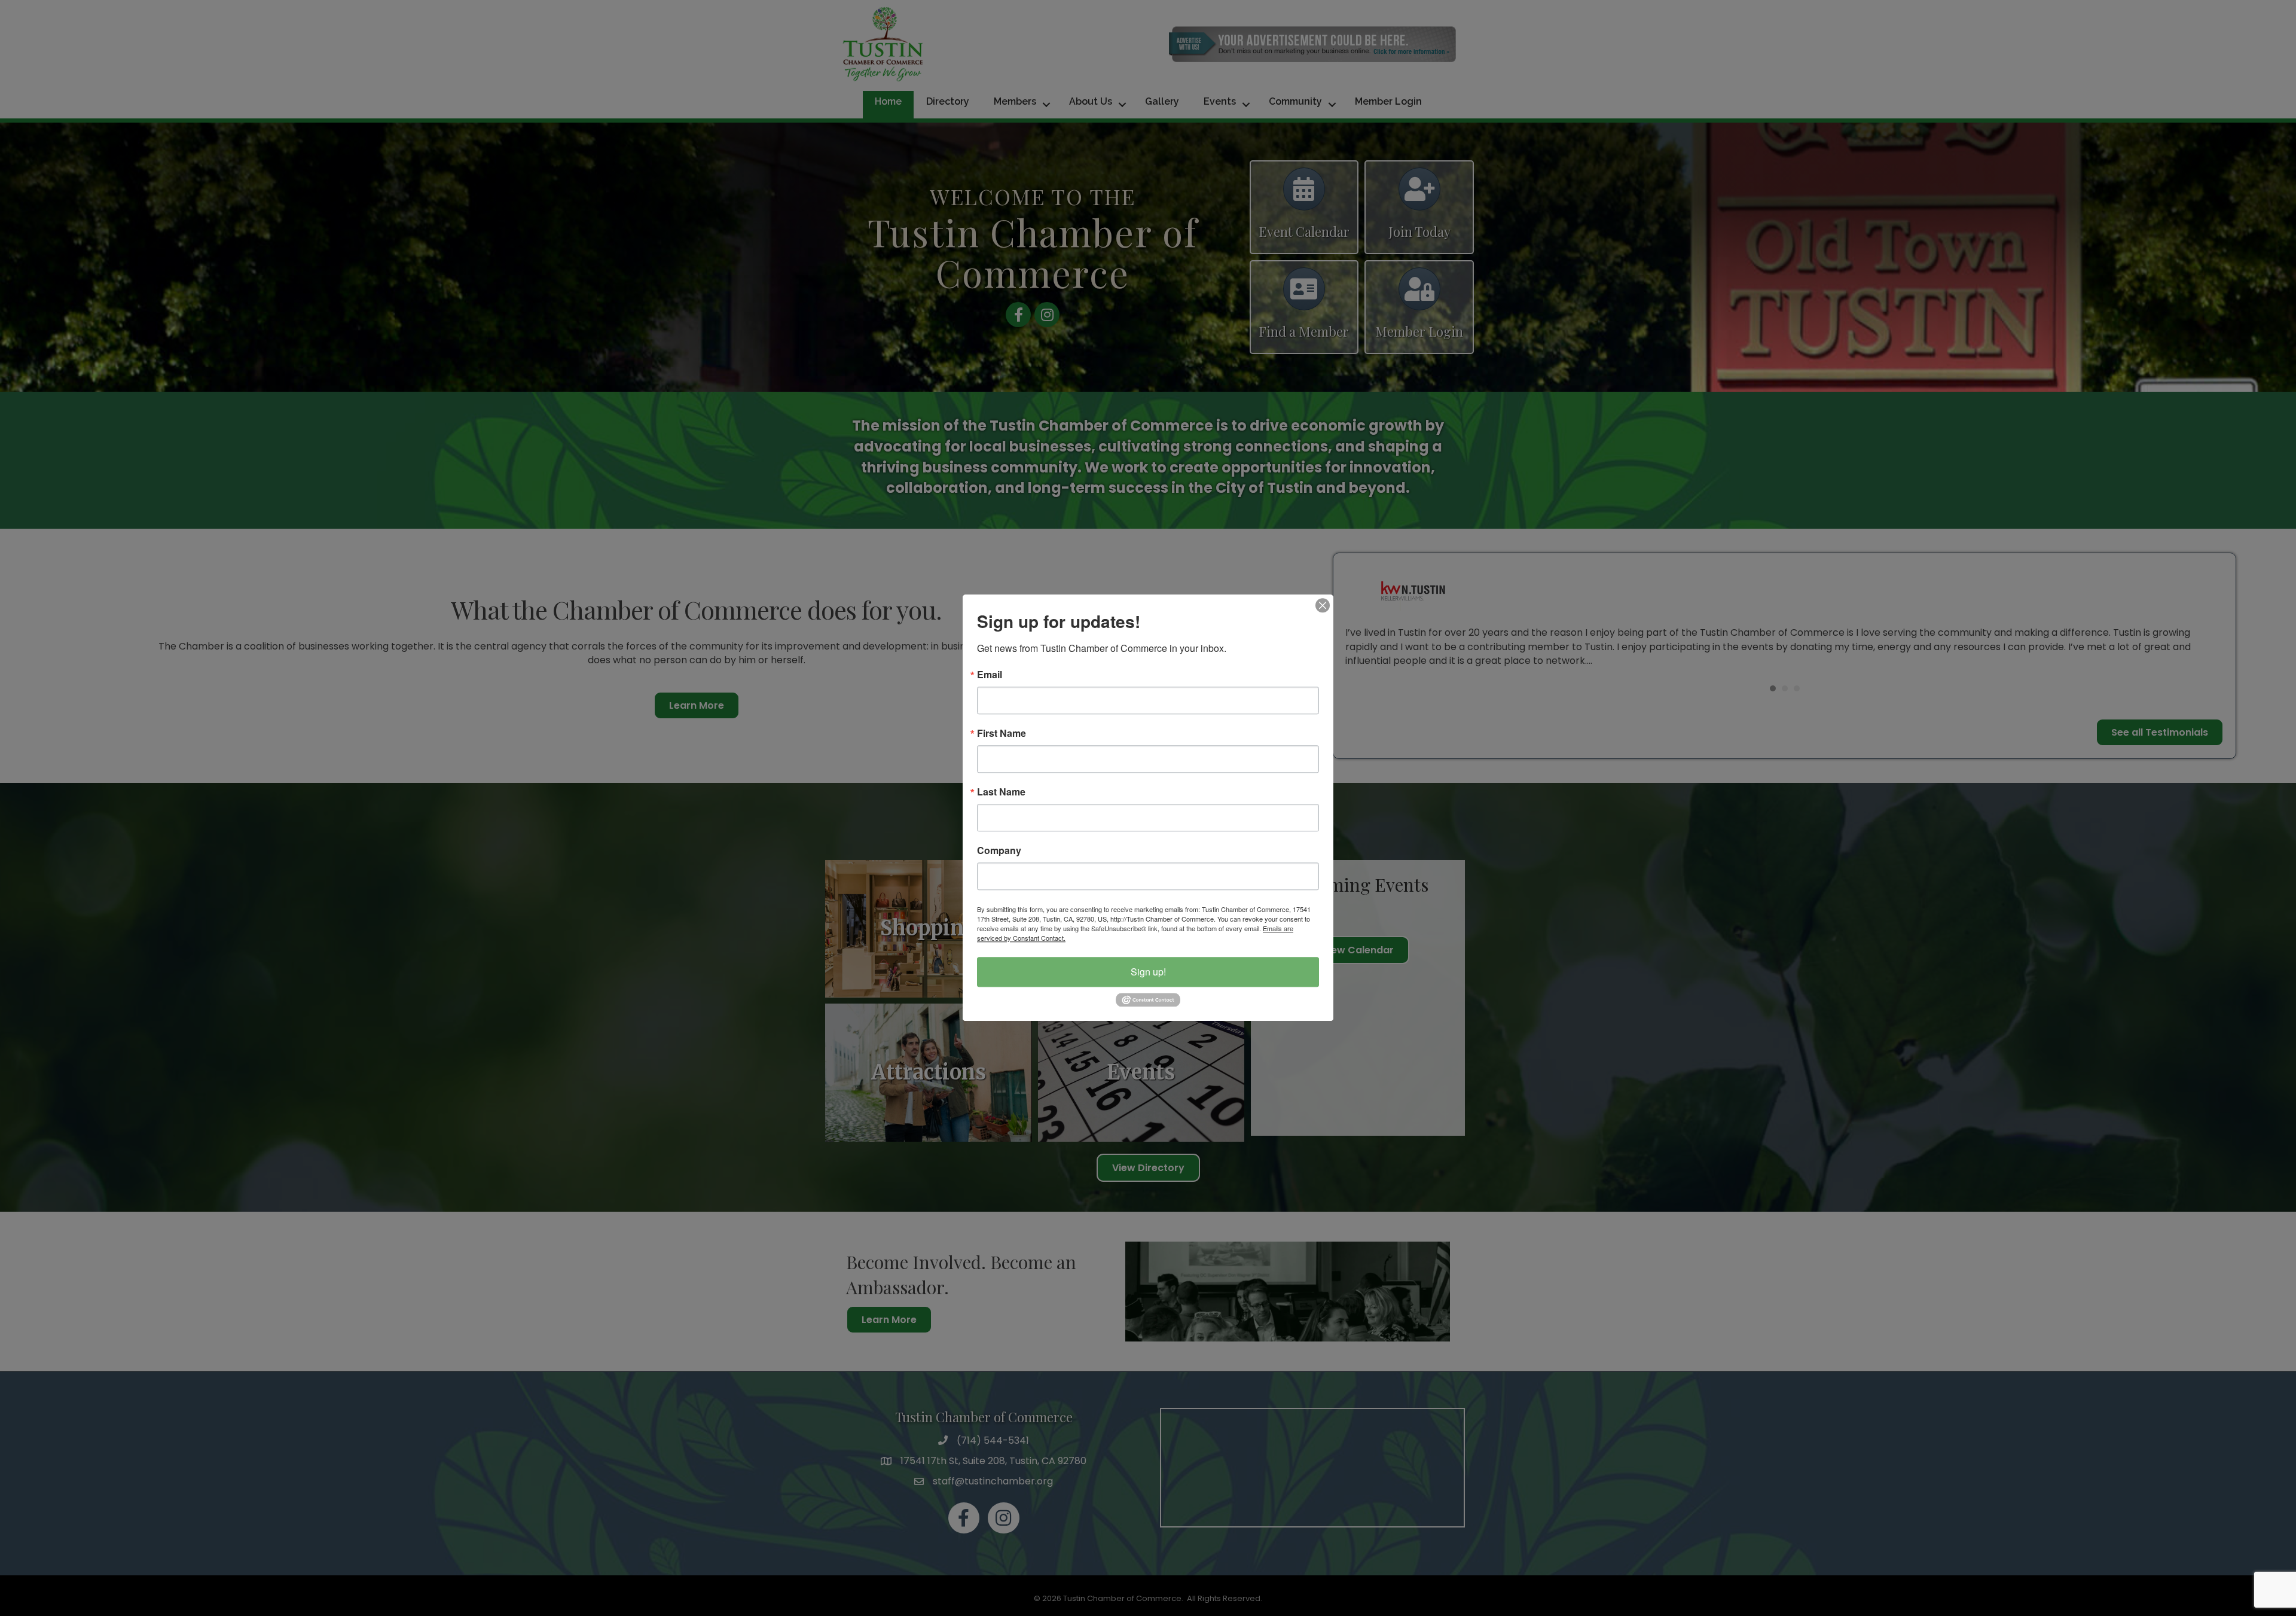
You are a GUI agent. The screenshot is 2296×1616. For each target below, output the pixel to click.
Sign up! (1148, 972)
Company (999, 850)
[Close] (1323, 605)
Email (990, 675)
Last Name (1001, 792)
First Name (1002, 733)
